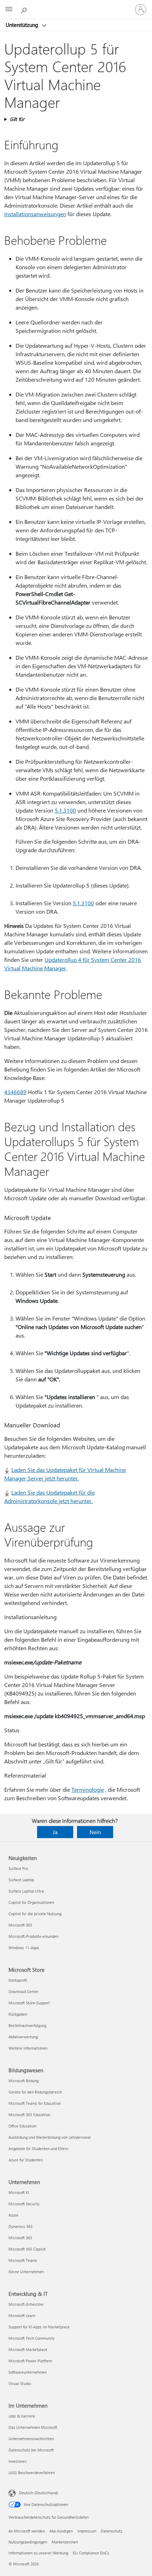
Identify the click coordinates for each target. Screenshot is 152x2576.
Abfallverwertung (23, 2037)
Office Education (22, 2126)
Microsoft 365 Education (29, 2115)
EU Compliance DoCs (91, 2553)
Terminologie (88, 1789)
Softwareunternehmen (28, 2372)
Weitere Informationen (28, 2048)
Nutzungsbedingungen (28, 2542)
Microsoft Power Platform (30, 2361)
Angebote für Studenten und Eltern (38, 2148)
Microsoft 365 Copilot (27, 2249)
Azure (13, 2215)
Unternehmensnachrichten (31, 2439)
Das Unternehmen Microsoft (33, 2427)
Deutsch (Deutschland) (39, 2493)
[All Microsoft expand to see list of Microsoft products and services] (9, 10)
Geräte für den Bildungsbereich (35, 2092)
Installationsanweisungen (35, 214)
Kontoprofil (18, 1980)
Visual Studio (20, 2383)
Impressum (87, 2531)
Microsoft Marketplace (28, 2349)
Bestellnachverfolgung (27, 2025)
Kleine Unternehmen (26, 2272)
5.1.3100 (65, 810)
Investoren (17, 2461)
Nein (95, 1832)
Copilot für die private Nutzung (35, 1914)
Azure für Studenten (26, 2160)
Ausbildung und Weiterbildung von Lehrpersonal (50, 2137)
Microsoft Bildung (24, 2081)
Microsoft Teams (23, 2260)
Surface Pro (18, 1868)
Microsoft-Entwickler (26, 2304)
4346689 (15, 1092)
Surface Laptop (21, 1880)
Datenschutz (112, 2531)
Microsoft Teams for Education (35, 2103)
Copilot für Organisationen (31, 1902)
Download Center (24, 1991)
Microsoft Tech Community (31, 2338)
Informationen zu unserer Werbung (38, 2553)
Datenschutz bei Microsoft (31, 2450)
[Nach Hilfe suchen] (25, 9)
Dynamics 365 (21, 2226)
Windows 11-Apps (24, 1948)
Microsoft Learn (22, 2315)
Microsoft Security (24, 2204)
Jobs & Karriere (22, 2416)
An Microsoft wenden (27, 2531)
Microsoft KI (19, 2192)
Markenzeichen (65, 2542)
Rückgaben (18, 2014)
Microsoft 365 (20, 1925)
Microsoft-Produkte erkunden (33, 1936)
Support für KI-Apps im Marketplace (39, 2327)
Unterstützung (23, 25)
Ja (55, 1832)
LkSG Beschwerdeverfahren (32, 2473)
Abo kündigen (61, 2531)
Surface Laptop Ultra (26, 1891)
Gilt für (17, 119)
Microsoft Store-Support (29, 2003)
